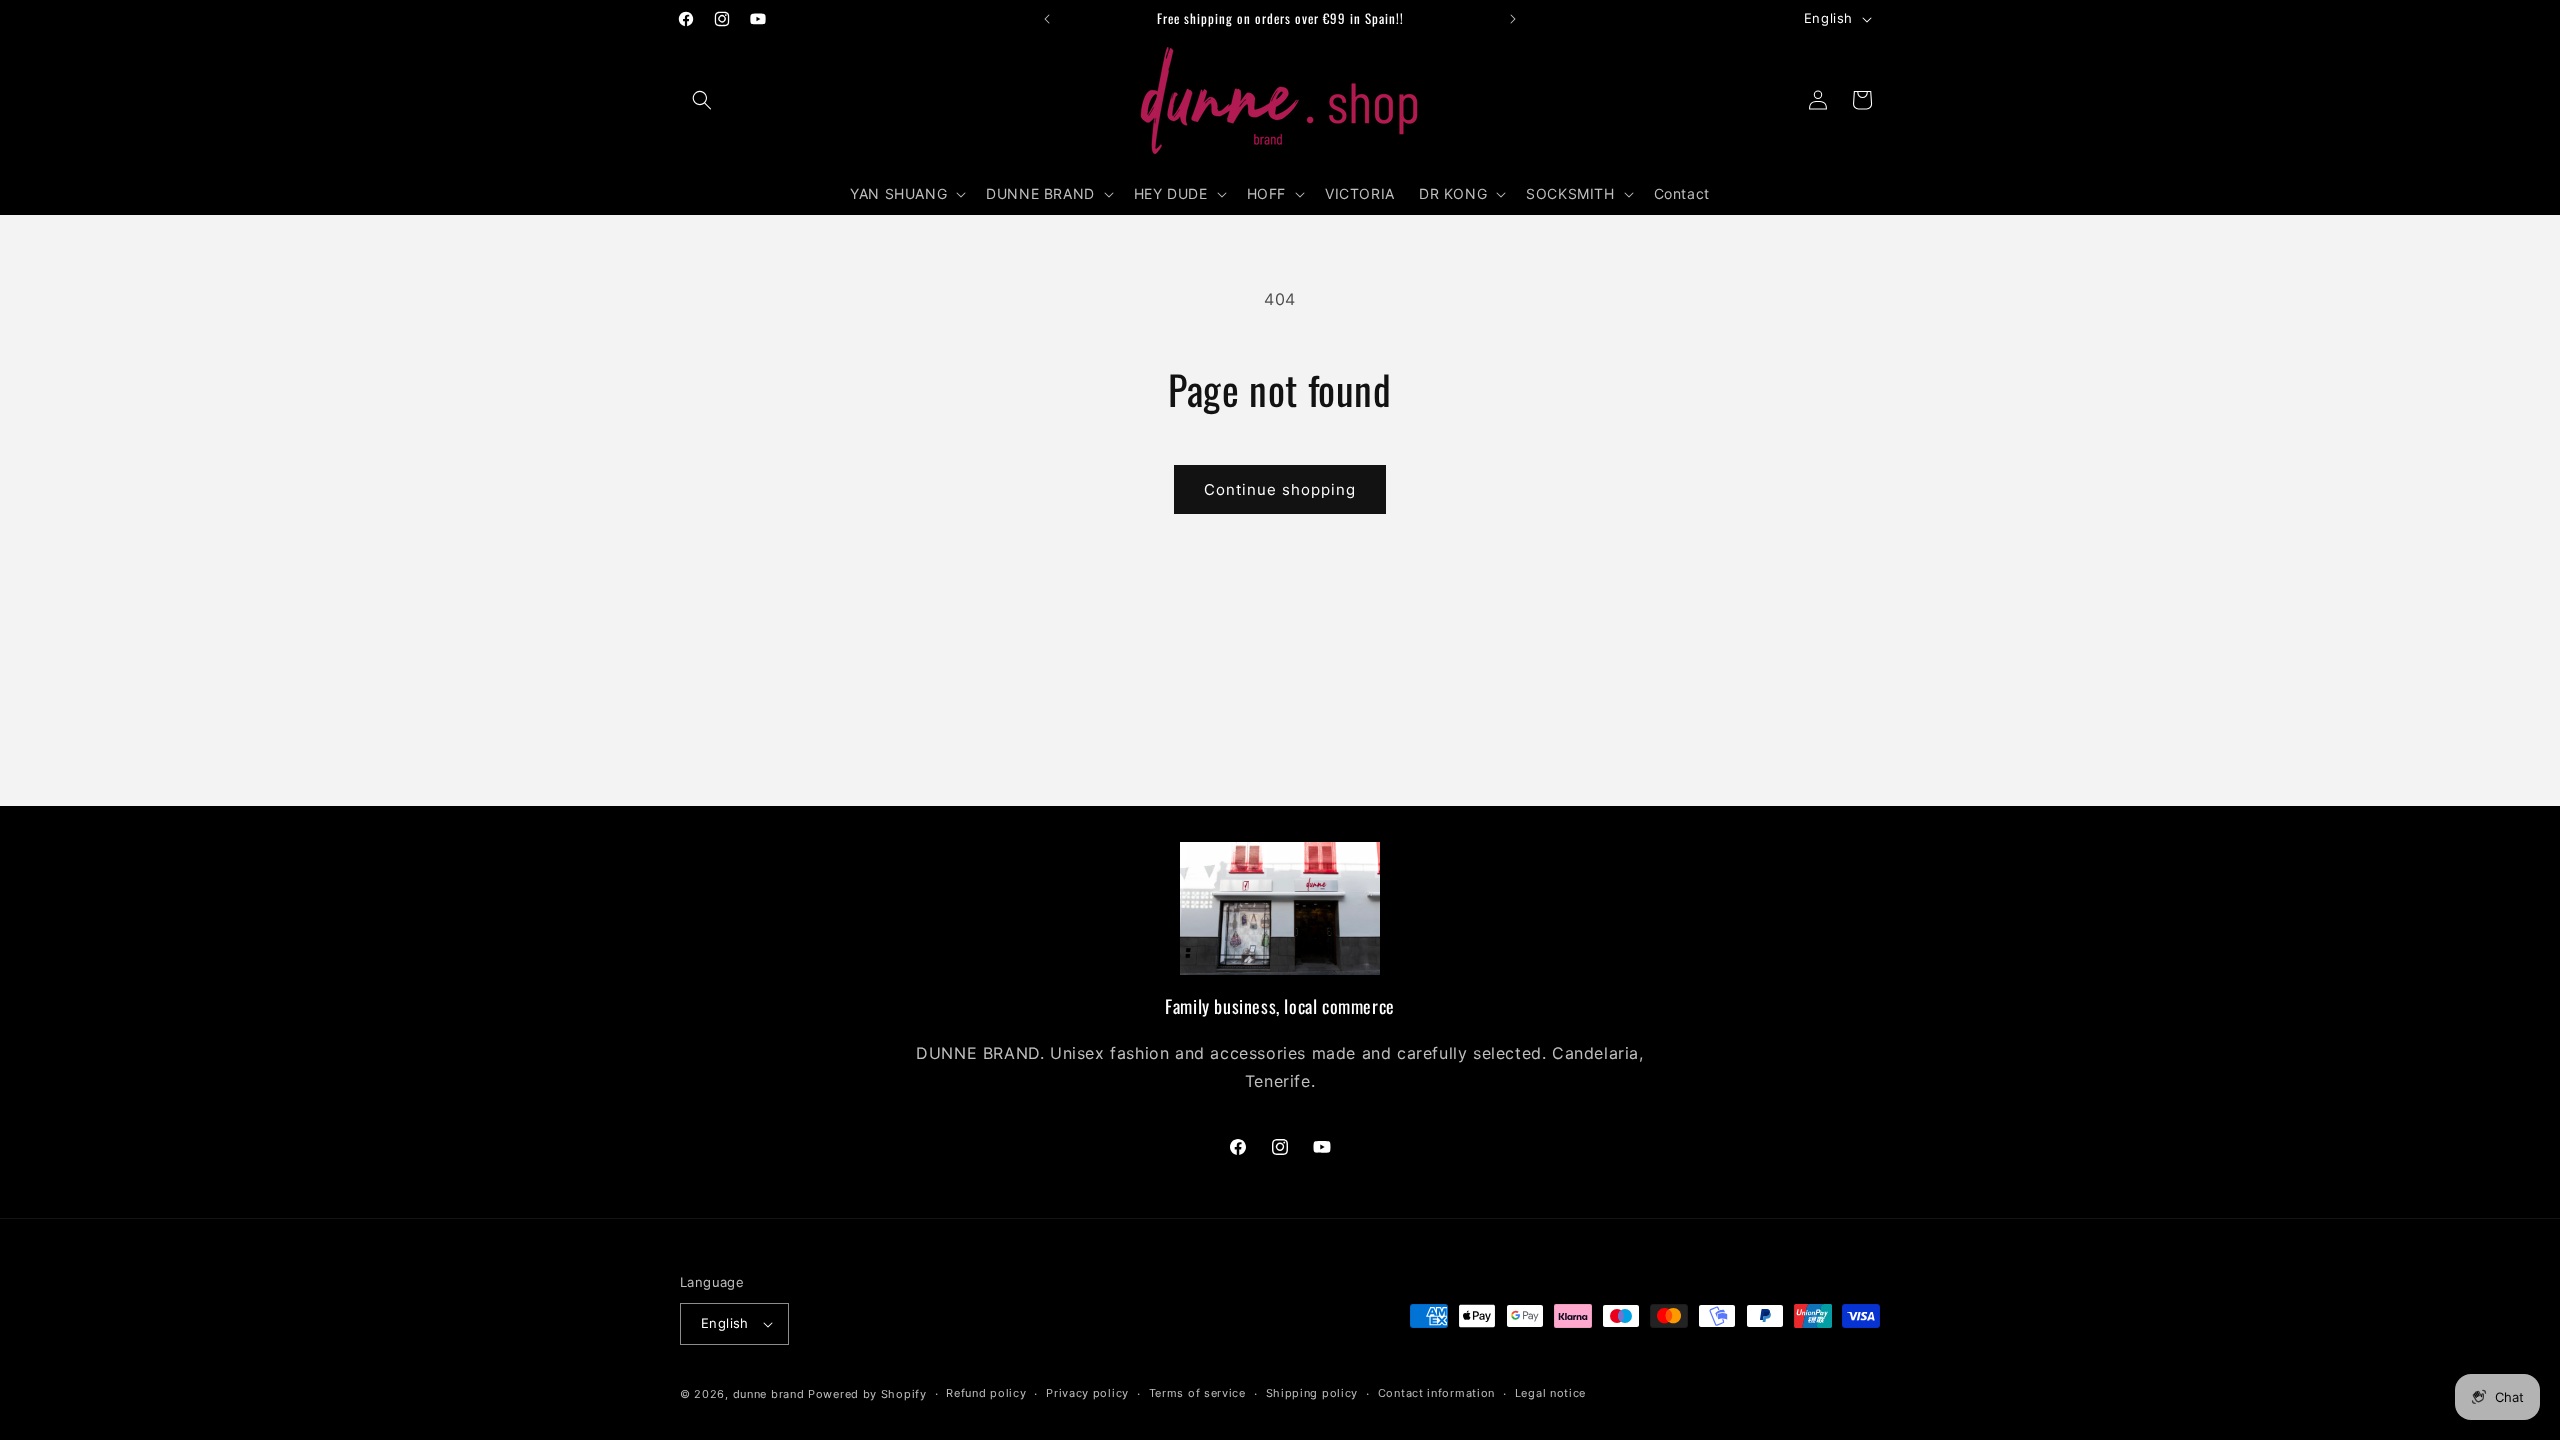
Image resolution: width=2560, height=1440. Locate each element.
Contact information (1436, 1393)
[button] (702, 100)
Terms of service (1197, 1393)
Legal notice (1550, 1393)
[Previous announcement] (1047, 19)
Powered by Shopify (867, 1394)
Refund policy (986, 1393)
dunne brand (769, 1394)
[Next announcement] (1513, 19)
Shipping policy (1312, 1393)
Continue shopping (1280, 489)
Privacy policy (1087, 1393)
